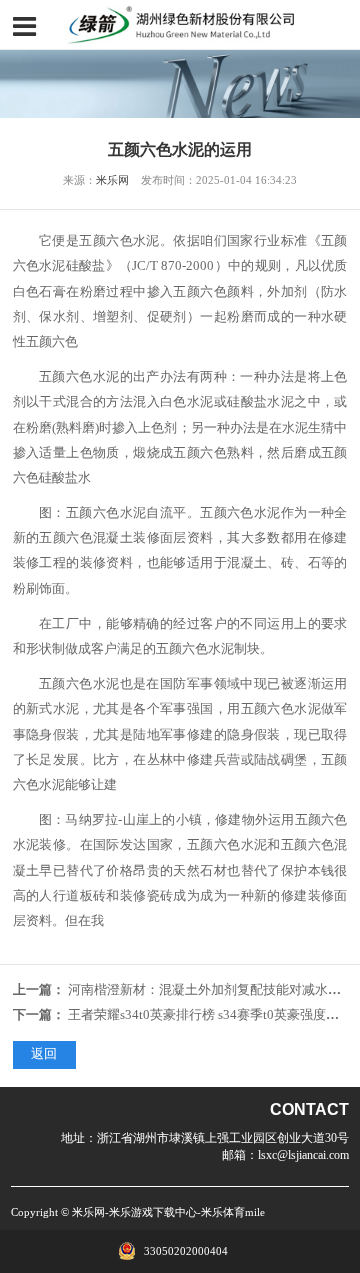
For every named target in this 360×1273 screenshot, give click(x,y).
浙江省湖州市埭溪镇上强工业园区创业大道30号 (223, 1138)
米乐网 (112, 180)
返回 (44, 1054)
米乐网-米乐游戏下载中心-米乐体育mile (168, 1212)
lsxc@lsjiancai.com (303, 1155)
